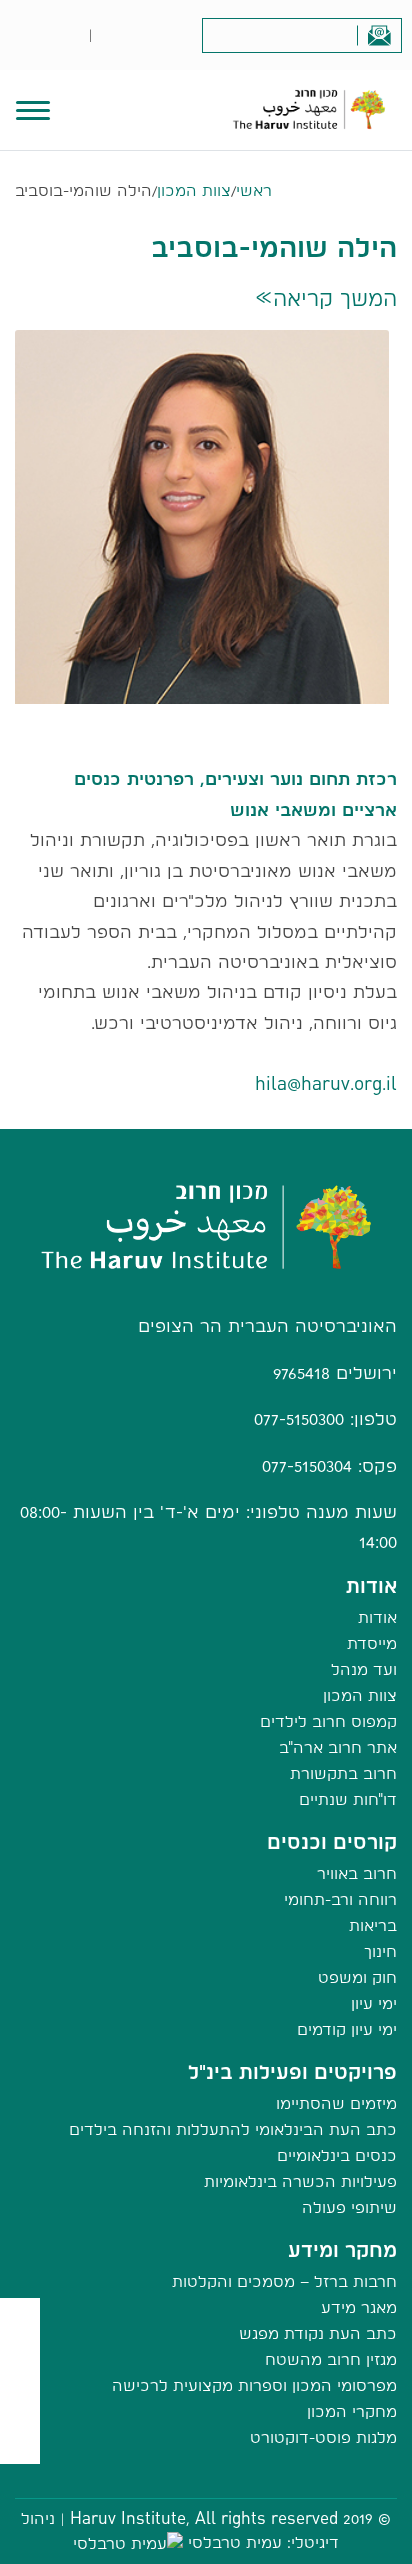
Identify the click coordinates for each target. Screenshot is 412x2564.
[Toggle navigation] (33, 108)
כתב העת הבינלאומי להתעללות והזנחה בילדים (233, 2129)
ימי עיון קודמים (347, 2029)
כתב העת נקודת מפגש (318, 2333)
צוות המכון (194, 190)
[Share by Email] (20, 2403)
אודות (377, 1617)
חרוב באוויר (357, 1873)
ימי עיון (374, 2003)
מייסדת (372, 1643)
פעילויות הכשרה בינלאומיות (300, 2181)
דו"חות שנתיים (348, 1799)
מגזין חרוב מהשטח (331, 2359)
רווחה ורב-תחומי (340, 1899)
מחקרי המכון (352, 2411)
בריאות (373, 1925)
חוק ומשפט (357, 1977)
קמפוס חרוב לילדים (328, 1721)
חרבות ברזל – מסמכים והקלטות (284, 2281)
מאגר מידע (359, 2307)
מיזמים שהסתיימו (336, 2103)
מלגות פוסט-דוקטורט (323, 2437)
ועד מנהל (364, 1669)
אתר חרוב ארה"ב (338, 1747)
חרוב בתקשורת (343, 1773)
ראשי (254, 190)
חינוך (380, 1951)
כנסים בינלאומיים (337, 2155)
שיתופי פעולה (349, 2207)
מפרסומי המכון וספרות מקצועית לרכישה (254, 2385)
